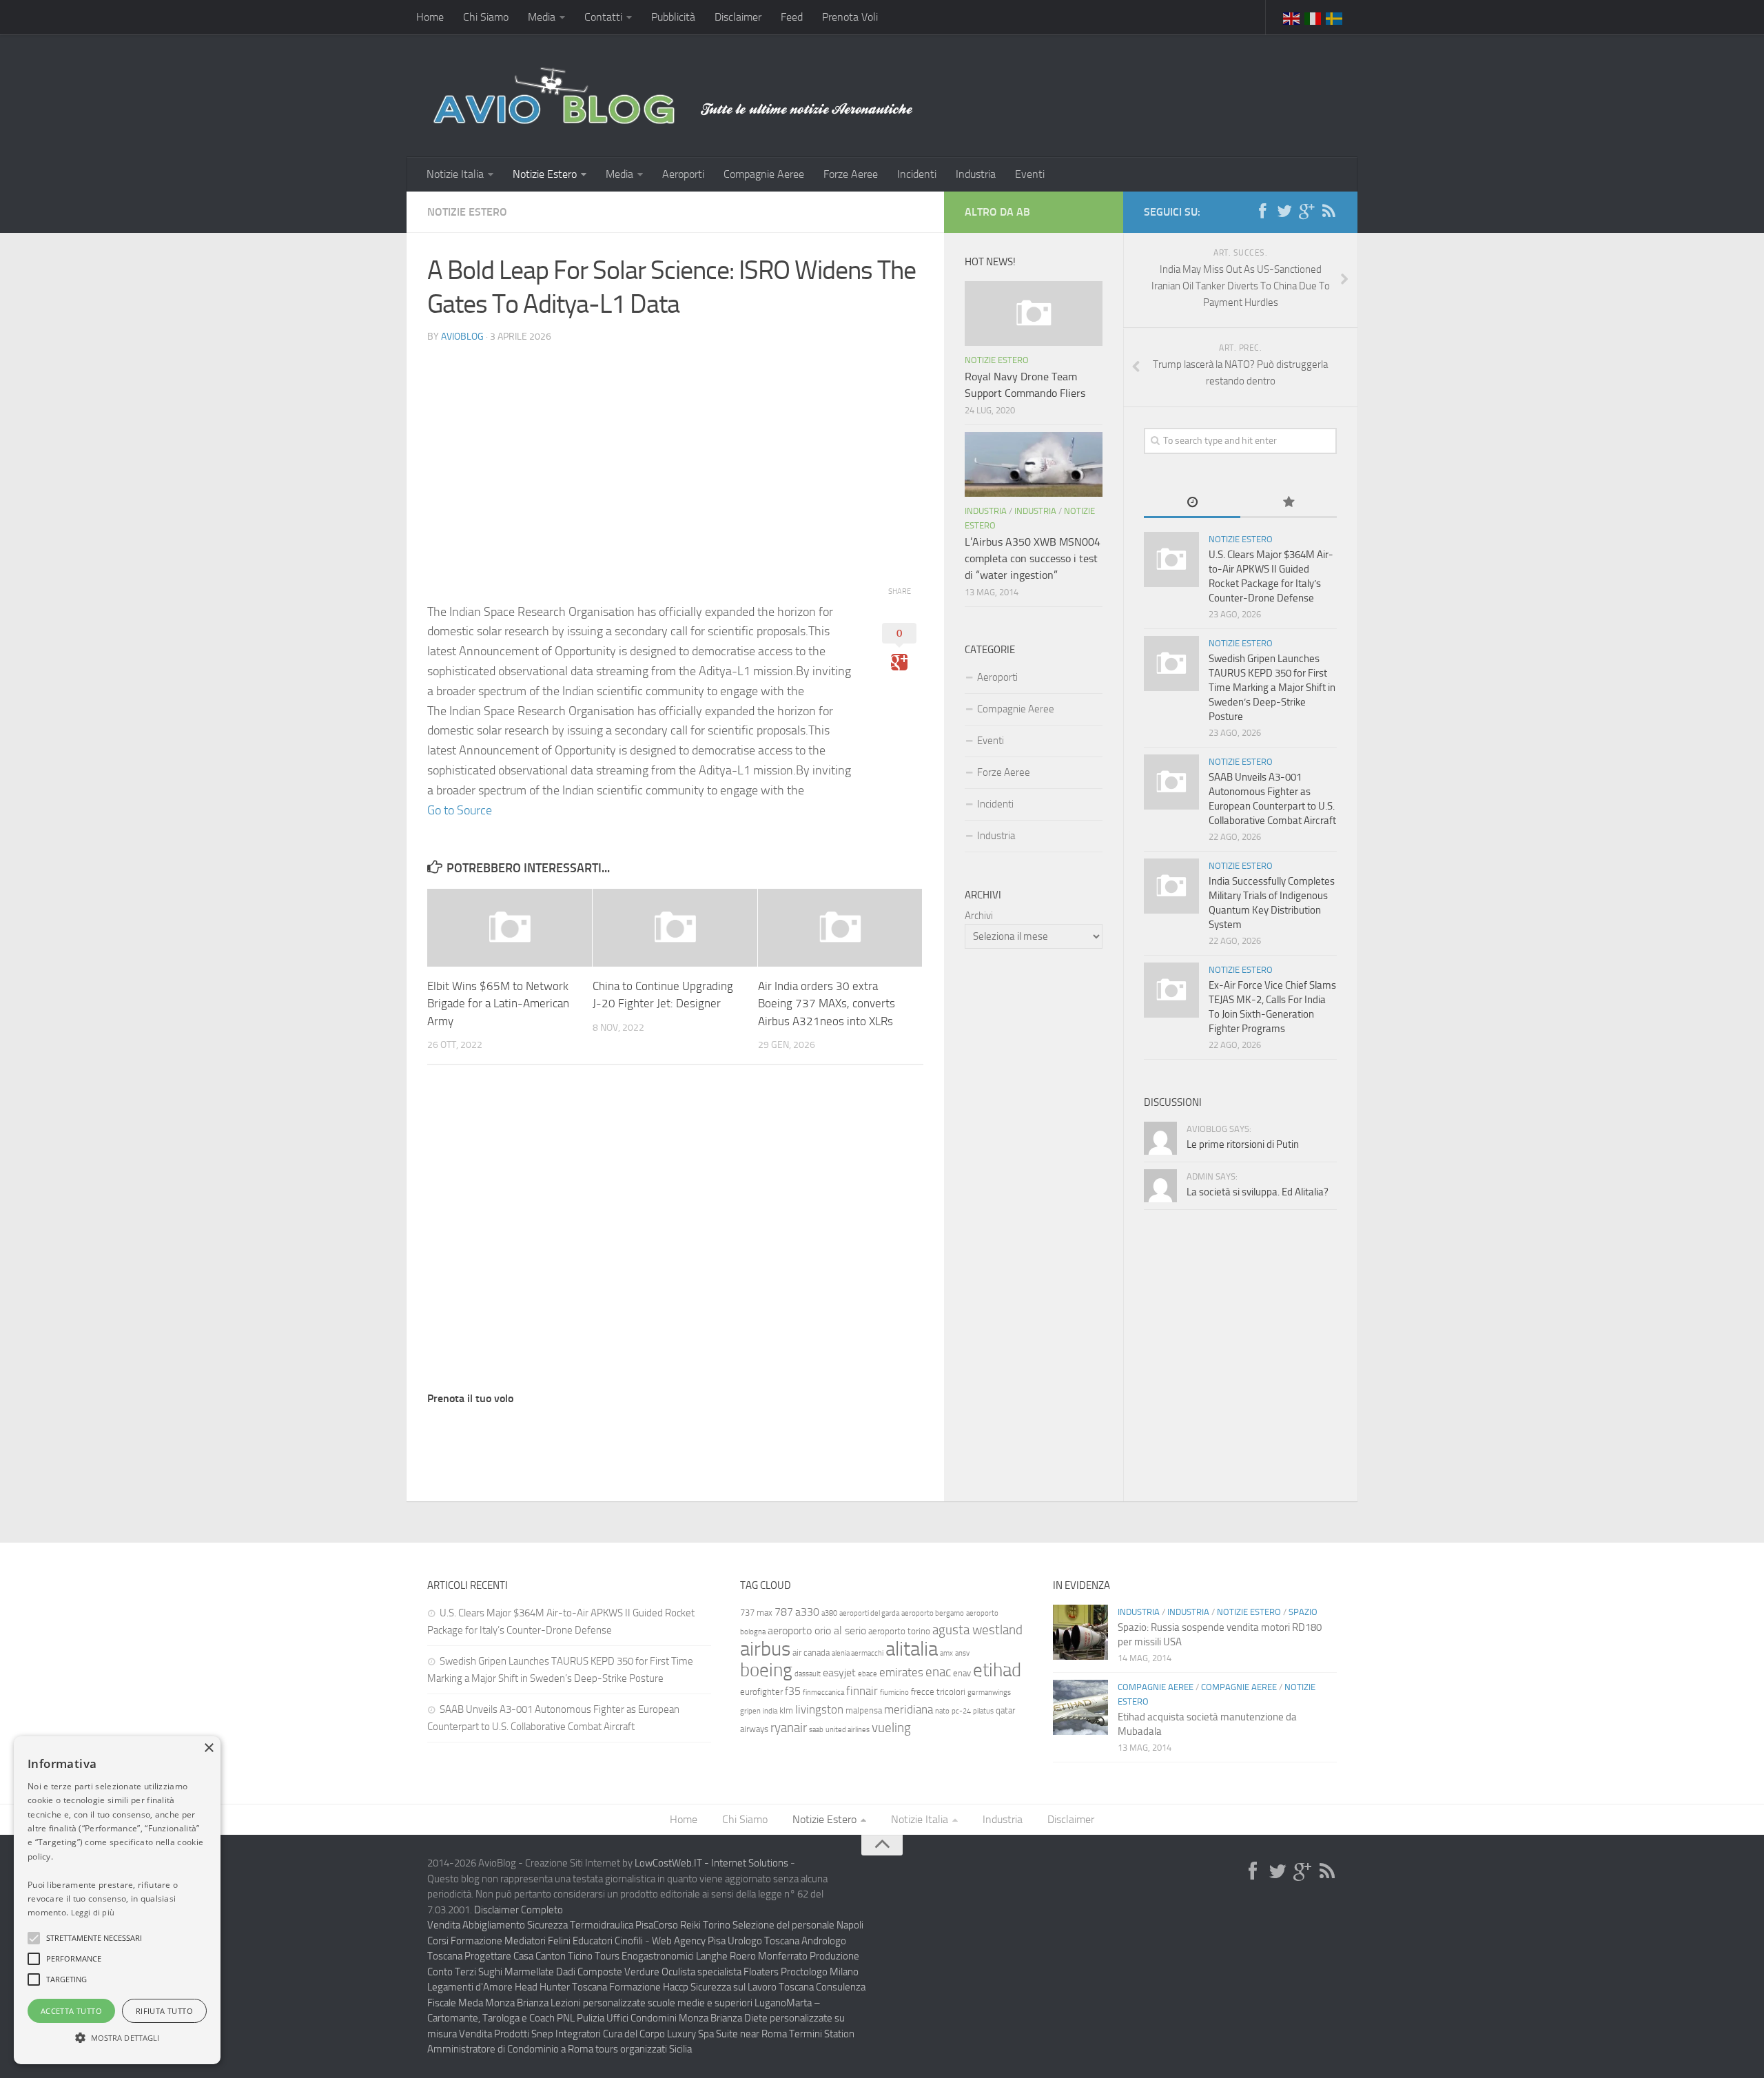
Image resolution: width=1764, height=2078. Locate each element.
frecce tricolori (938, 1692)
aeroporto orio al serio (817, 1630)
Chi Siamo (486, 17)
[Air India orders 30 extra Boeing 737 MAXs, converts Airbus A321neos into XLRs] (840, 927)
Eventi (1030, 174)
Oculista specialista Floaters (720, 1972)
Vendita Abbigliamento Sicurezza (498, 1925)
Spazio (1303, 1612)
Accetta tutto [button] (71, 2011)
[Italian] (1313, 17)
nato (942, 1711)
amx (946, 1653)
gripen (750, 1711)
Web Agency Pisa (689, 1941)
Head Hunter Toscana (561, 1987)
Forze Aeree (851, 174)
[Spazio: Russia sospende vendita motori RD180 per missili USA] (1080, 1632)
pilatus (983, 1711)
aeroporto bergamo (933, 1613)
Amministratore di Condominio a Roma (510, 2049)
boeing (766, 1670)
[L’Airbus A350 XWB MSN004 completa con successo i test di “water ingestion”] (1034, 464)
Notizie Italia (455, 174)
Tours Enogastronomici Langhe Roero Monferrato (701, 1956)
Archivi (979, 916)
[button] (34, 1938)
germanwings (989, 1693)
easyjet (839, 1673)
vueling (891, 1728)
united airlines (848, 1730)
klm (786, 1710)
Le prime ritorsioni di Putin (1243, 1144)
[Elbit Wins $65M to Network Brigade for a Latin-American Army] (510, 927)
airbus (765, 1649)
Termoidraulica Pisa (612, 1925)
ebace (868, 1674)
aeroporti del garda (869, 1613)
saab (816, 1730)
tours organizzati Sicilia (644, 2049)
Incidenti (917, 174)
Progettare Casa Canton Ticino (529, 1956)
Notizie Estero (545, 174)
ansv (962, 1653)
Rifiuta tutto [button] (164, 2011)
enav (962, 1673)
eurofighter (761, 1692)
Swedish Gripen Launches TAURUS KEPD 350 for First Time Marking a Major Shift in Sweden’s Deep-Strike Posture (1272, 688)
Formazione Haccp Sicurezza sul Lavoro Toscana (711, 1987)
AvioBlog (462, 337)
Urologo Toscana (763, 1941)
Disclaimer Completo (519, 1910)
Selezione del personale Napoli (798, 1925)
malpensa (864, 1710)
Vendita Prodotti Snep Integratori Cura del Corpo (562, 2034)
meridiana (909, 1709)
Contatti (603, 17)
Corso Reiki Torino (692, 1925)
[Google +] (1306, 212)
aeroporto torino (899, 1631)
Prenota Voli (850, 17)
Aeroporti (683, 174)
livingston (819, 1709)
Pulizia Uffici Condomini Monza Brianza (659, 2018)
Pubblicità (673, 17)
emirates (901, 1672)
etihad (997, 1670)
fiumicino (894, 1693)
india (770, 1711)
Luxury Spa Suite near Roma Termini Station (761, 2034)
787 (784, 1612)
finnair (862, 1691)
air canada (811, 1653)
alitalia (912, 1649)
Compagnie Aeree (764, 174)
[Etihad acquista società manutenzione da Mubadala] (1080, 1707)
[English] (1292, 17)
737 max (756, 1613)
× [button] (208, 1748)
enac (938, 1672)
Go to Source (460, 810)
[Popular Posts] (1289, 503)
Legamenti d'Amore (470, 1987)
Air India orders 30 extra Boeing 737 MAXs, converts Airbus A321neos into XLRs (827, 1004)
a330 (807, 1612)
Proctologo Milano (820, 1972)
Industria (976, 174)
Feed (792, 17)
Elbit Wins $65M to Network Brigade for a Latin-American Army (498, 1004)
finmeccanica (823, 1693)
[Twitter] (1284, 212)
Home (430, 17)
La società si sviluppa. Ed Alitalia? (1258, 1192)
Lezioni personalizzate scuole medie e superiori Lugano (668, 2003)
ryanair (789, 1728)
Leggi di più (93, 1912)
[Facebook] (1262, 212)
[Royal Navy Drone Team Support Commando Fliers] (1034, 313)
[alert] (117, 1900)
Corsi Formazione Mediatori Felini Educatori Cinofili (535, 1941)
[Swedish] (1335, 17)
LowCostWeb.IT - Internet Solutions (711, 1863)
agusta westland (977, 1630)
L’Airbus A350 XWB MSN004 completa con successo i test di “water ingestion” (1033, 558)
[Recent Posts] (1192, 503)
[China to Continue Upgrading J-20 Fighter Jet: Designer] (675, 927)
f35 (793, 1691)
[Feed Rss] (1329, 212)
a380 (829, 1613)
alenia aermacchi (858, 1653)
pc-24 (961, 1711)
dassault (808, 1674)
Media (542, 17)
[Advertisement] (675, 451)
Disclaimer (738, 17)
